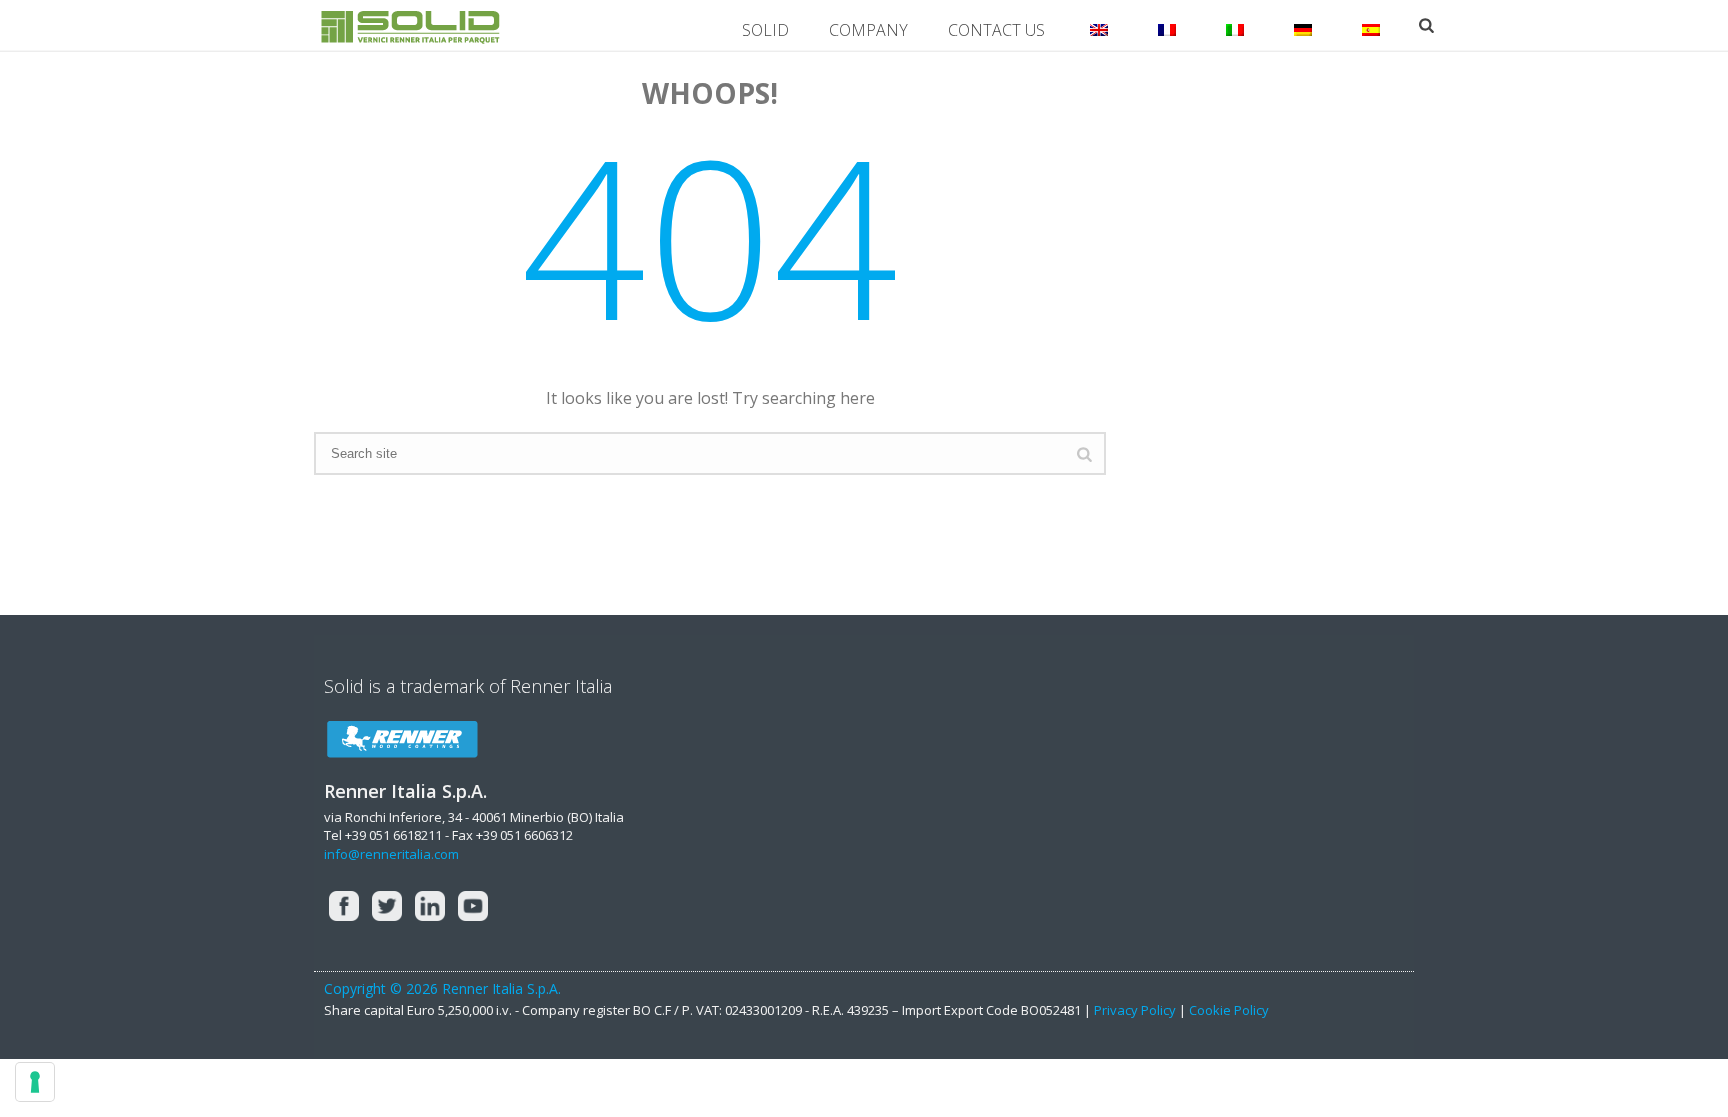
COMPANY (868, 30)
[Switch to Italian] (1235, 25)
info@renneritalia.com (391, 854)
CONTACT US (996, 30)
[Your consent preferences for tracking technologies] (35, 1082)
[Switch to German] (1303, 25)
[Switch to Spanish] (1371, 25)
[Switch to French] (1167, 25)
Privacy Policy (1136, 1010)
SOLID (765, 30)
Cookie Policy (1229, 1010)
